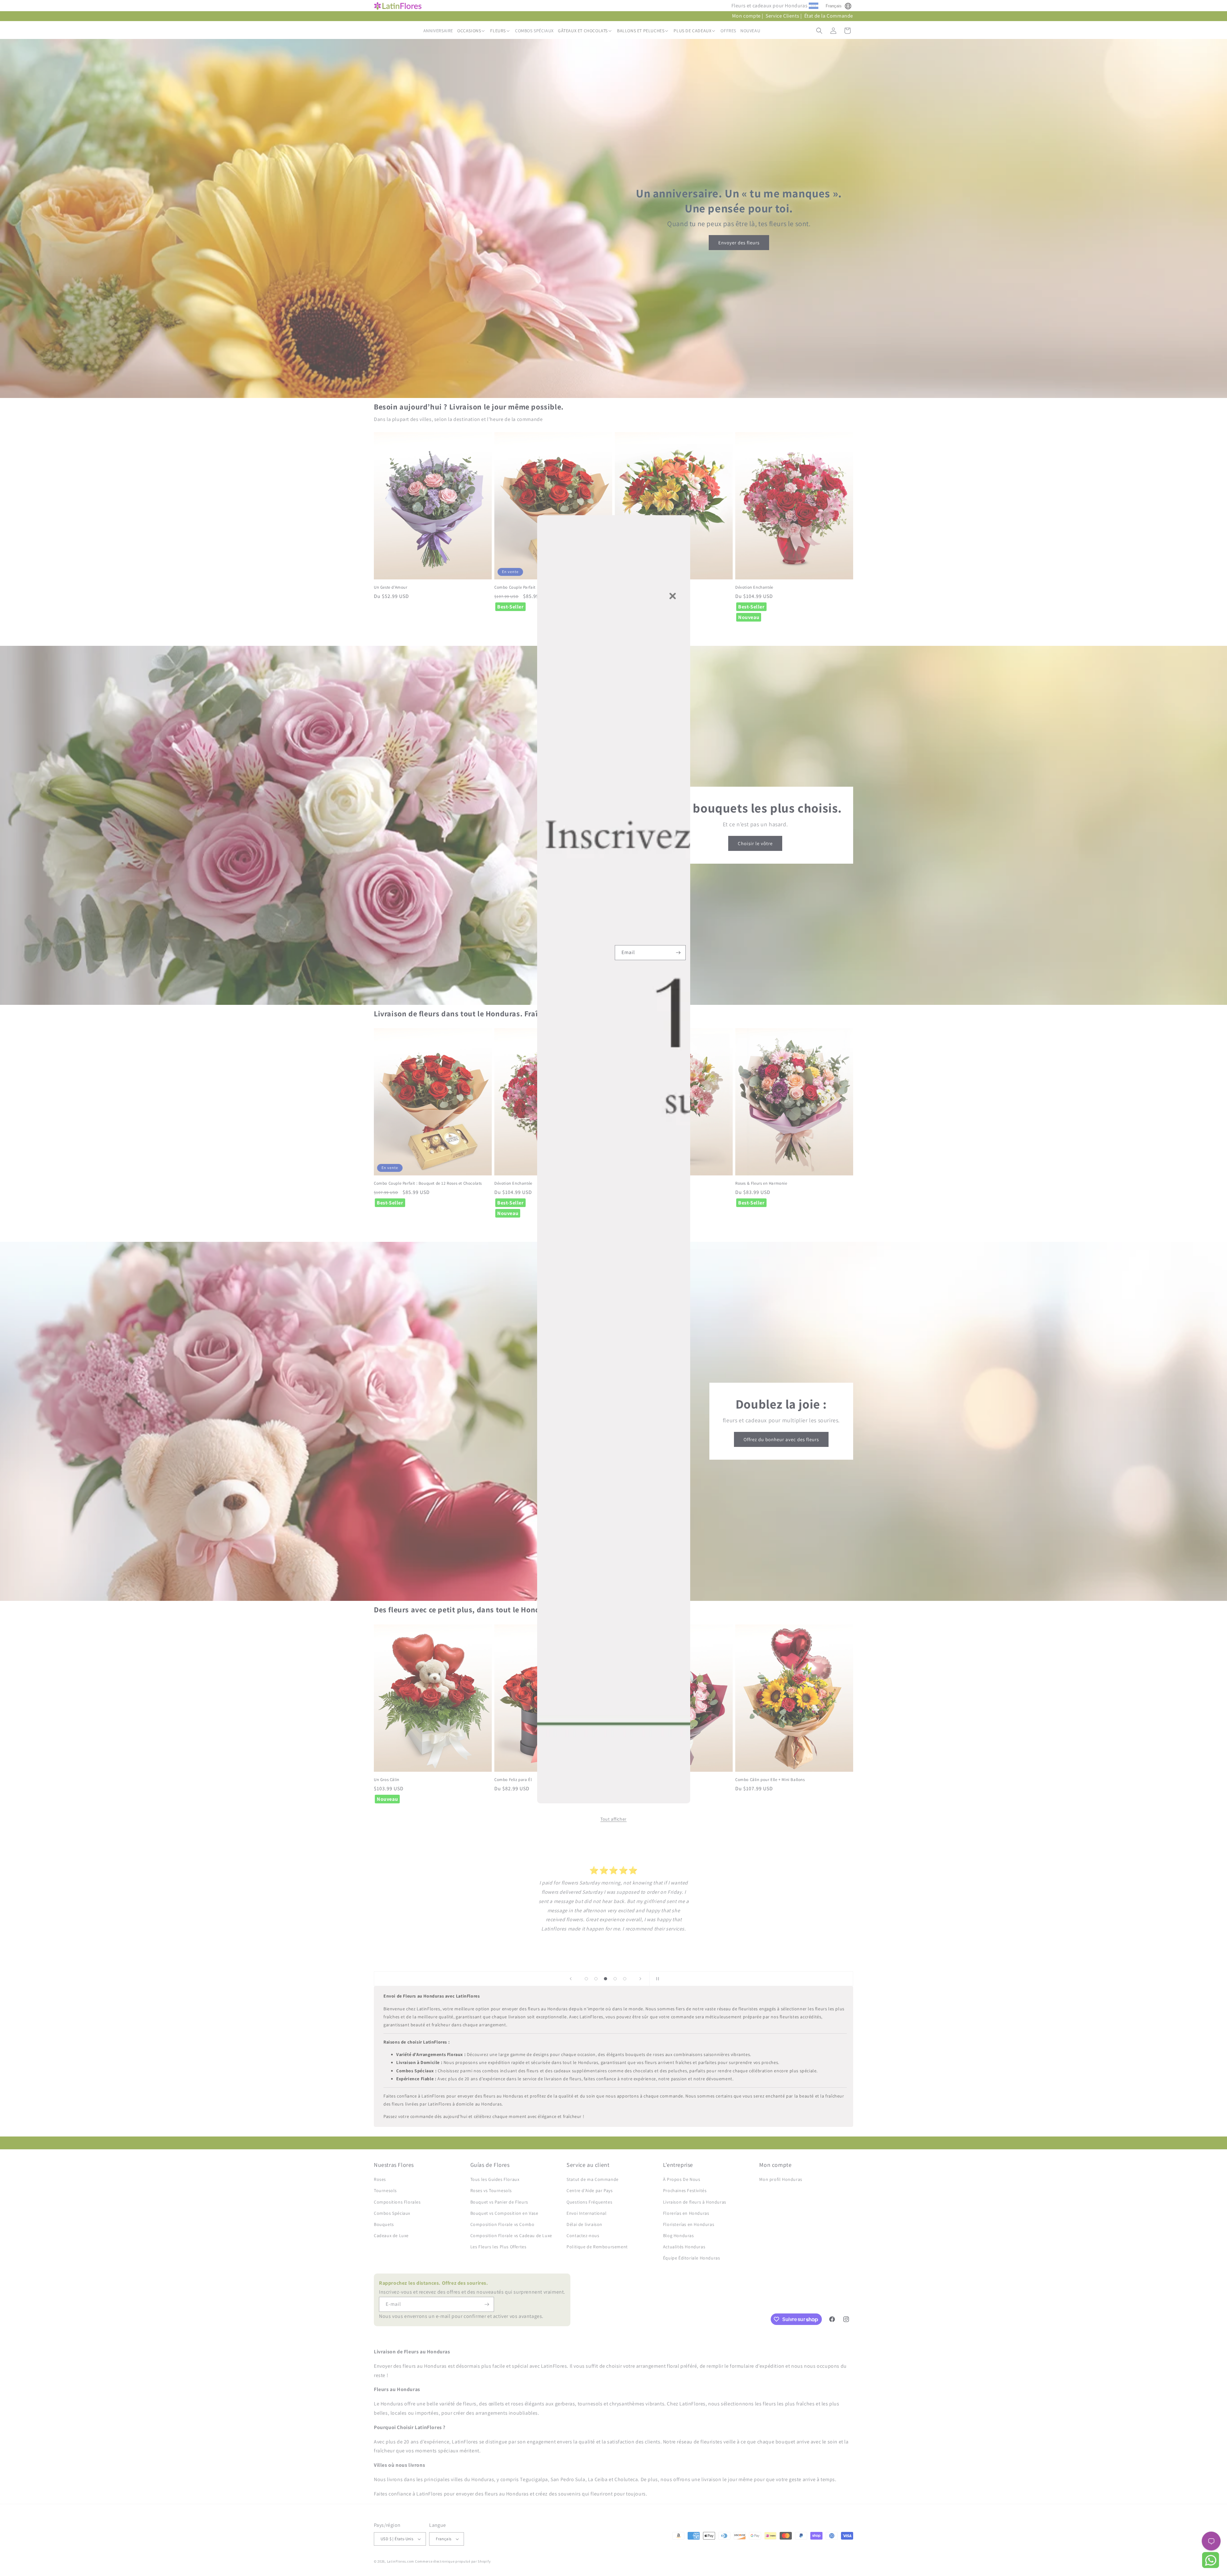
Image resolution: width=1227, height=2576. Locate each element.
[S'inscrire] (678, 953)
